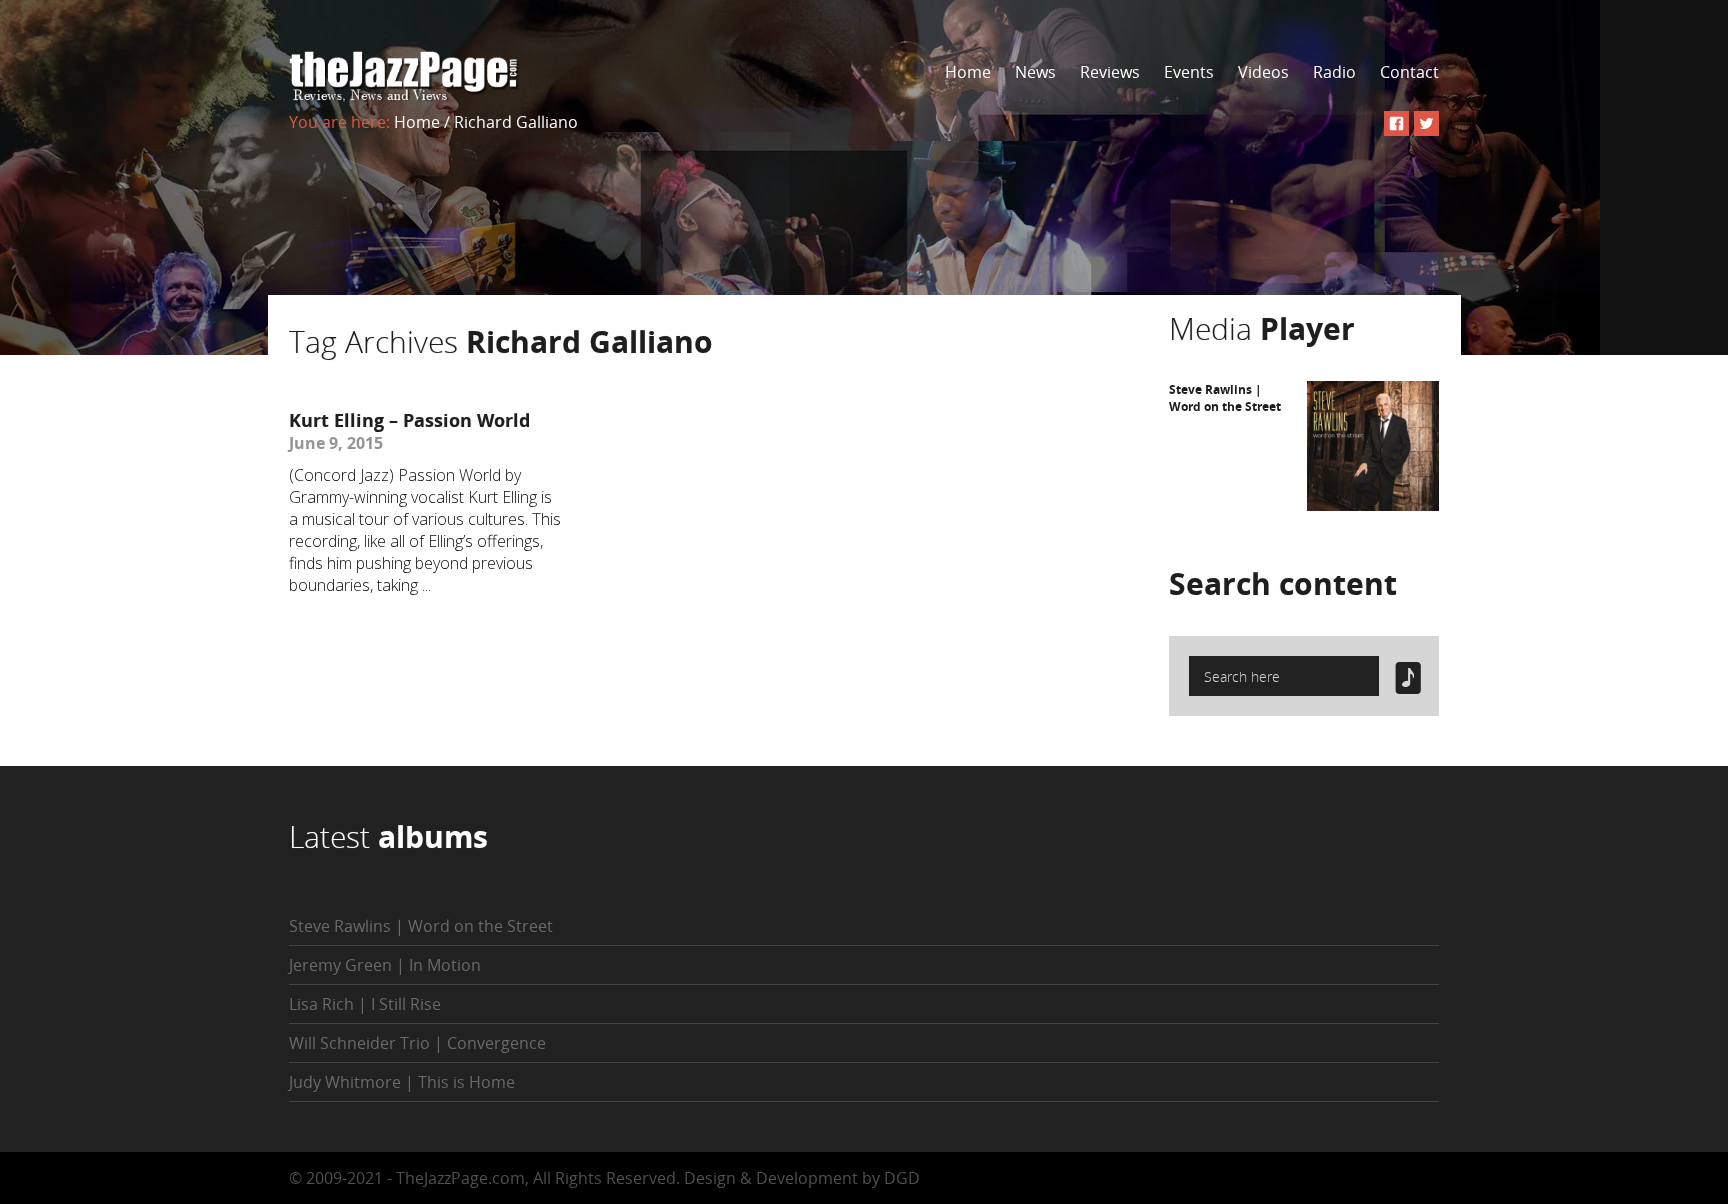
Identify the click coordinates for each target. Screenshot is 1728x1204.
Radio (1334, 72)
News (1035, 72)
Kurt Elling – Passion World (409, 420)
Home (968, 72)
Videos (1263, 72)
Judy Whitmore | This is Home (402, 1082)
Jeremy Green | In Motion (385, 965)
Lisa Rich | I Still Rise (365, 1004)
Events (1189, 72)
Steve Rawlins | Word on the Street (1225, 398)
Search (1283, 583)
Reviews (1110, 72)
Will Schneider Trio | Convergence (417, 1043)
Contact (1409, 72)
